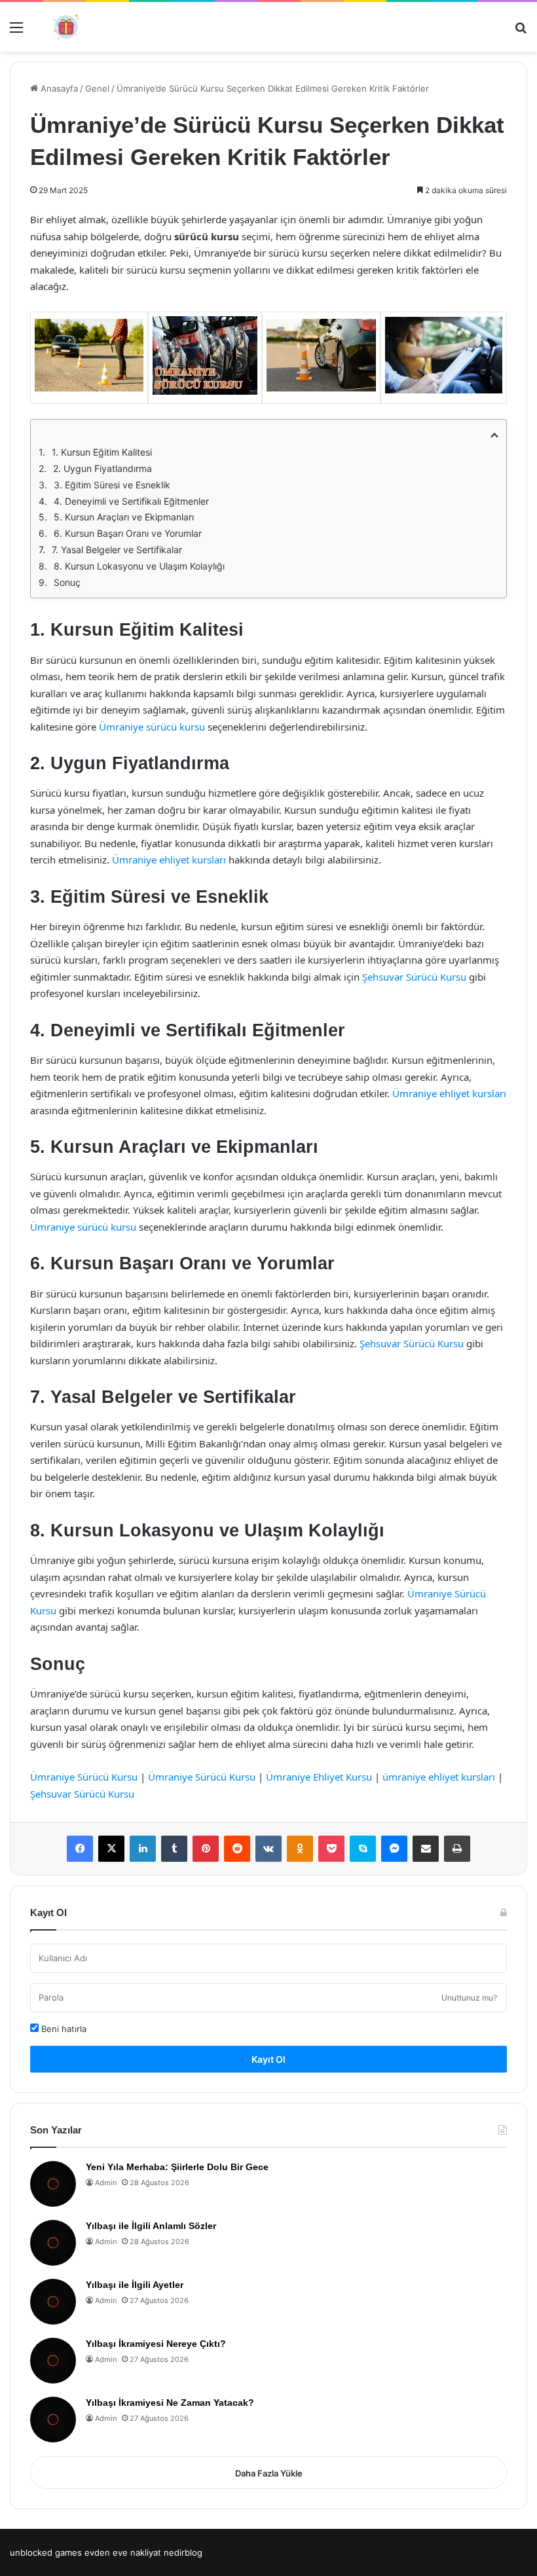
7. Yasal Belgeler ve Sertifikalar (117, 550)
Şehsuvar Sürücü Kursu (414, 977)
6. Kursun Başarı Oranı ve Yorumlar (128, 533)
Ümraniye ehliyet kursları (169, 860)
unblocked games (46, 2552)
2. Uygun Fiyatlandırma (102, 468)
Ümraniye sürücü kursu (152, 727)
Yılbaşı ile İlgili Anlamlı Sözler (151, 2226)
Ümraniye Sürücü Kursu (84, 1777)
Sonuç (67, 582)
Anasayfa (58, 88)
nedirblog (183, 2552)
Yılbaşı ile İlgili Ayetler (135, 2285)
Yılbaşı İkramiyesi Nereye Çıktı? (156, 2344)
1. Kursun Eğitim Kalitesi (102, 452)
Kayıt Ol (268, 2059)
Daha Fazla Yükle (269, 2473)
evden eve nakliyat (123, 2552)
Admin (106, 2183)
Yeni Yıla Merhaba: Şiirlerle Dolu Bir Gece (177, 2167)
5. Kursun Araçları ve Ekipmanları (124, 517)
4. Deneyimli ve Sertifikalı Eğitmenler (131, 501)
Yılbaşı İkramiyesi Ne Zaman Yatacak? (170, 2403)
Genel (97, 88)
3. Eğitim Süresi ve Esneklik (112, 485)
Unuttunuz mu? (469, 1998)
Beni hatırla (63, 2029)
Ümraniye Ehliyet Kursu (319, 1777)
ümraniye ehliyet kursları (439, 1777)
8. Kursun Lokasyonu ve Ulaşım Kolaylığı (139, 566)
